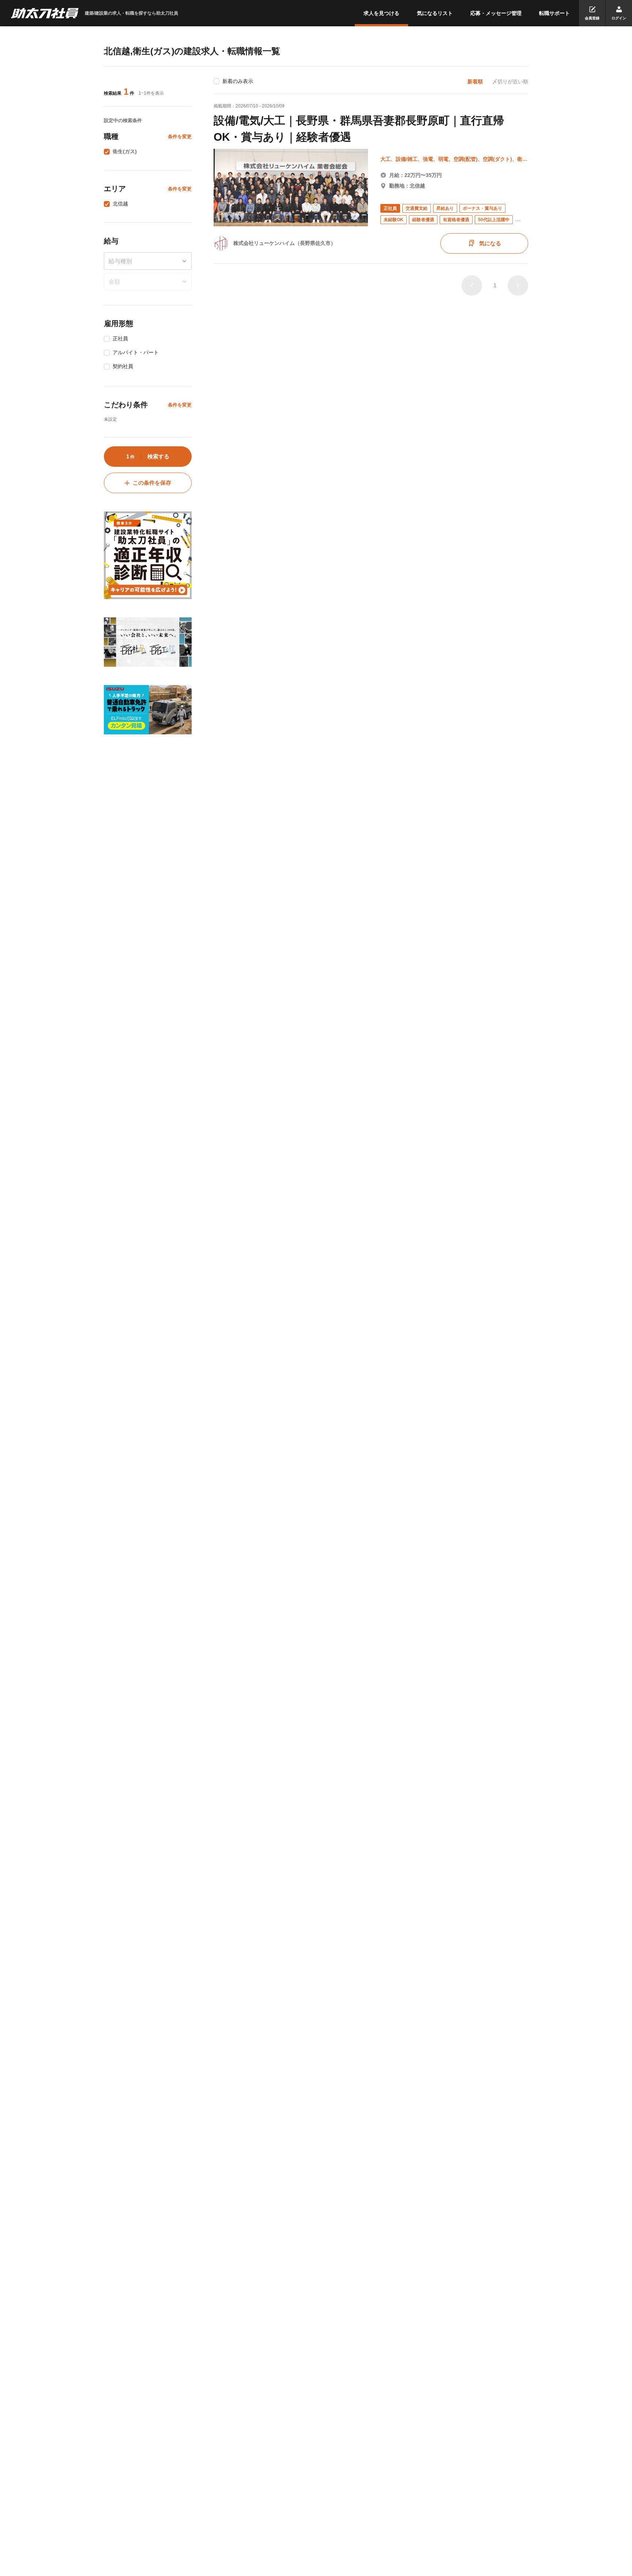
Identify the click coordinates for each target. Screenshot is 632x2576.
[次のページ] (518, 285)
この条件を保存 (152, 483)
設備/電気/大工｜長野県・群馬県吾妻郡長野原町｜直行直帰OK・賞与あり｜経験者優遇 (359, 129)
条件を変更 (180, 137)
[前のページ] (472, 285)
